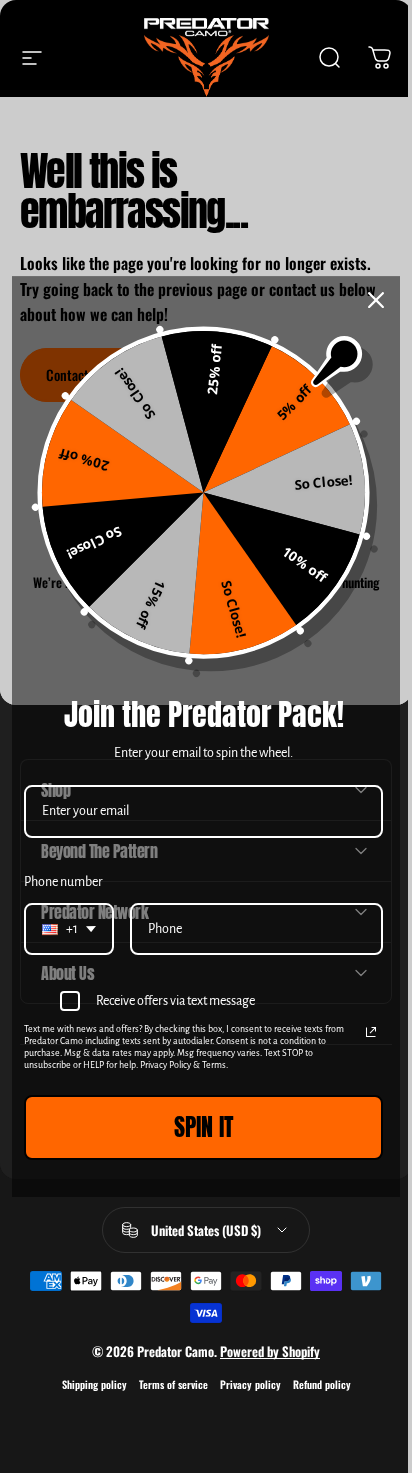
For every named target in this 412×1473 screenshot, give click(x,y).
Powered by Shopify (263, 1351)
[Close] (369, 300)
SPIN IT (196, 1128)
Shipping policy (86, 1384)
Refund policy (314, 1384)
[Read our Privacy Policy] (364, 1033)
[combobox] (62, 929)
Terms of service (165, 1384)
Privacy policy (242, 1384)
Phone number (56, 882)
